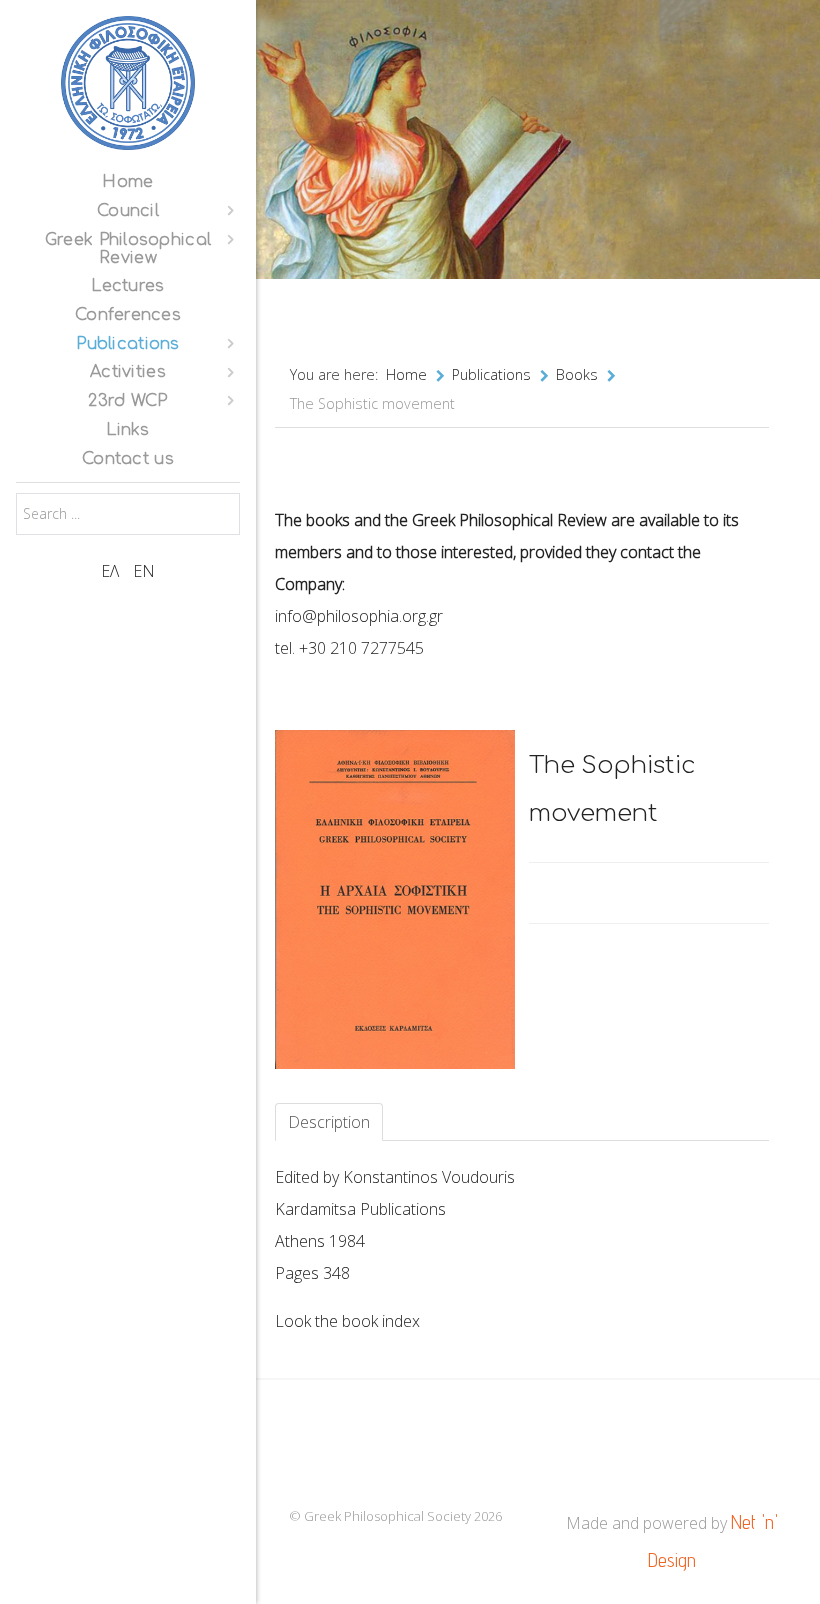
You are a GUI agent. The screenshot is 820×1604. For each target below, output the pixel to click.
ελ (112, 571)
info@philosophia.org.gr (359, 616)
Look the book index (347, 1321)
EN (144, 571)
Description (329, 1122)
